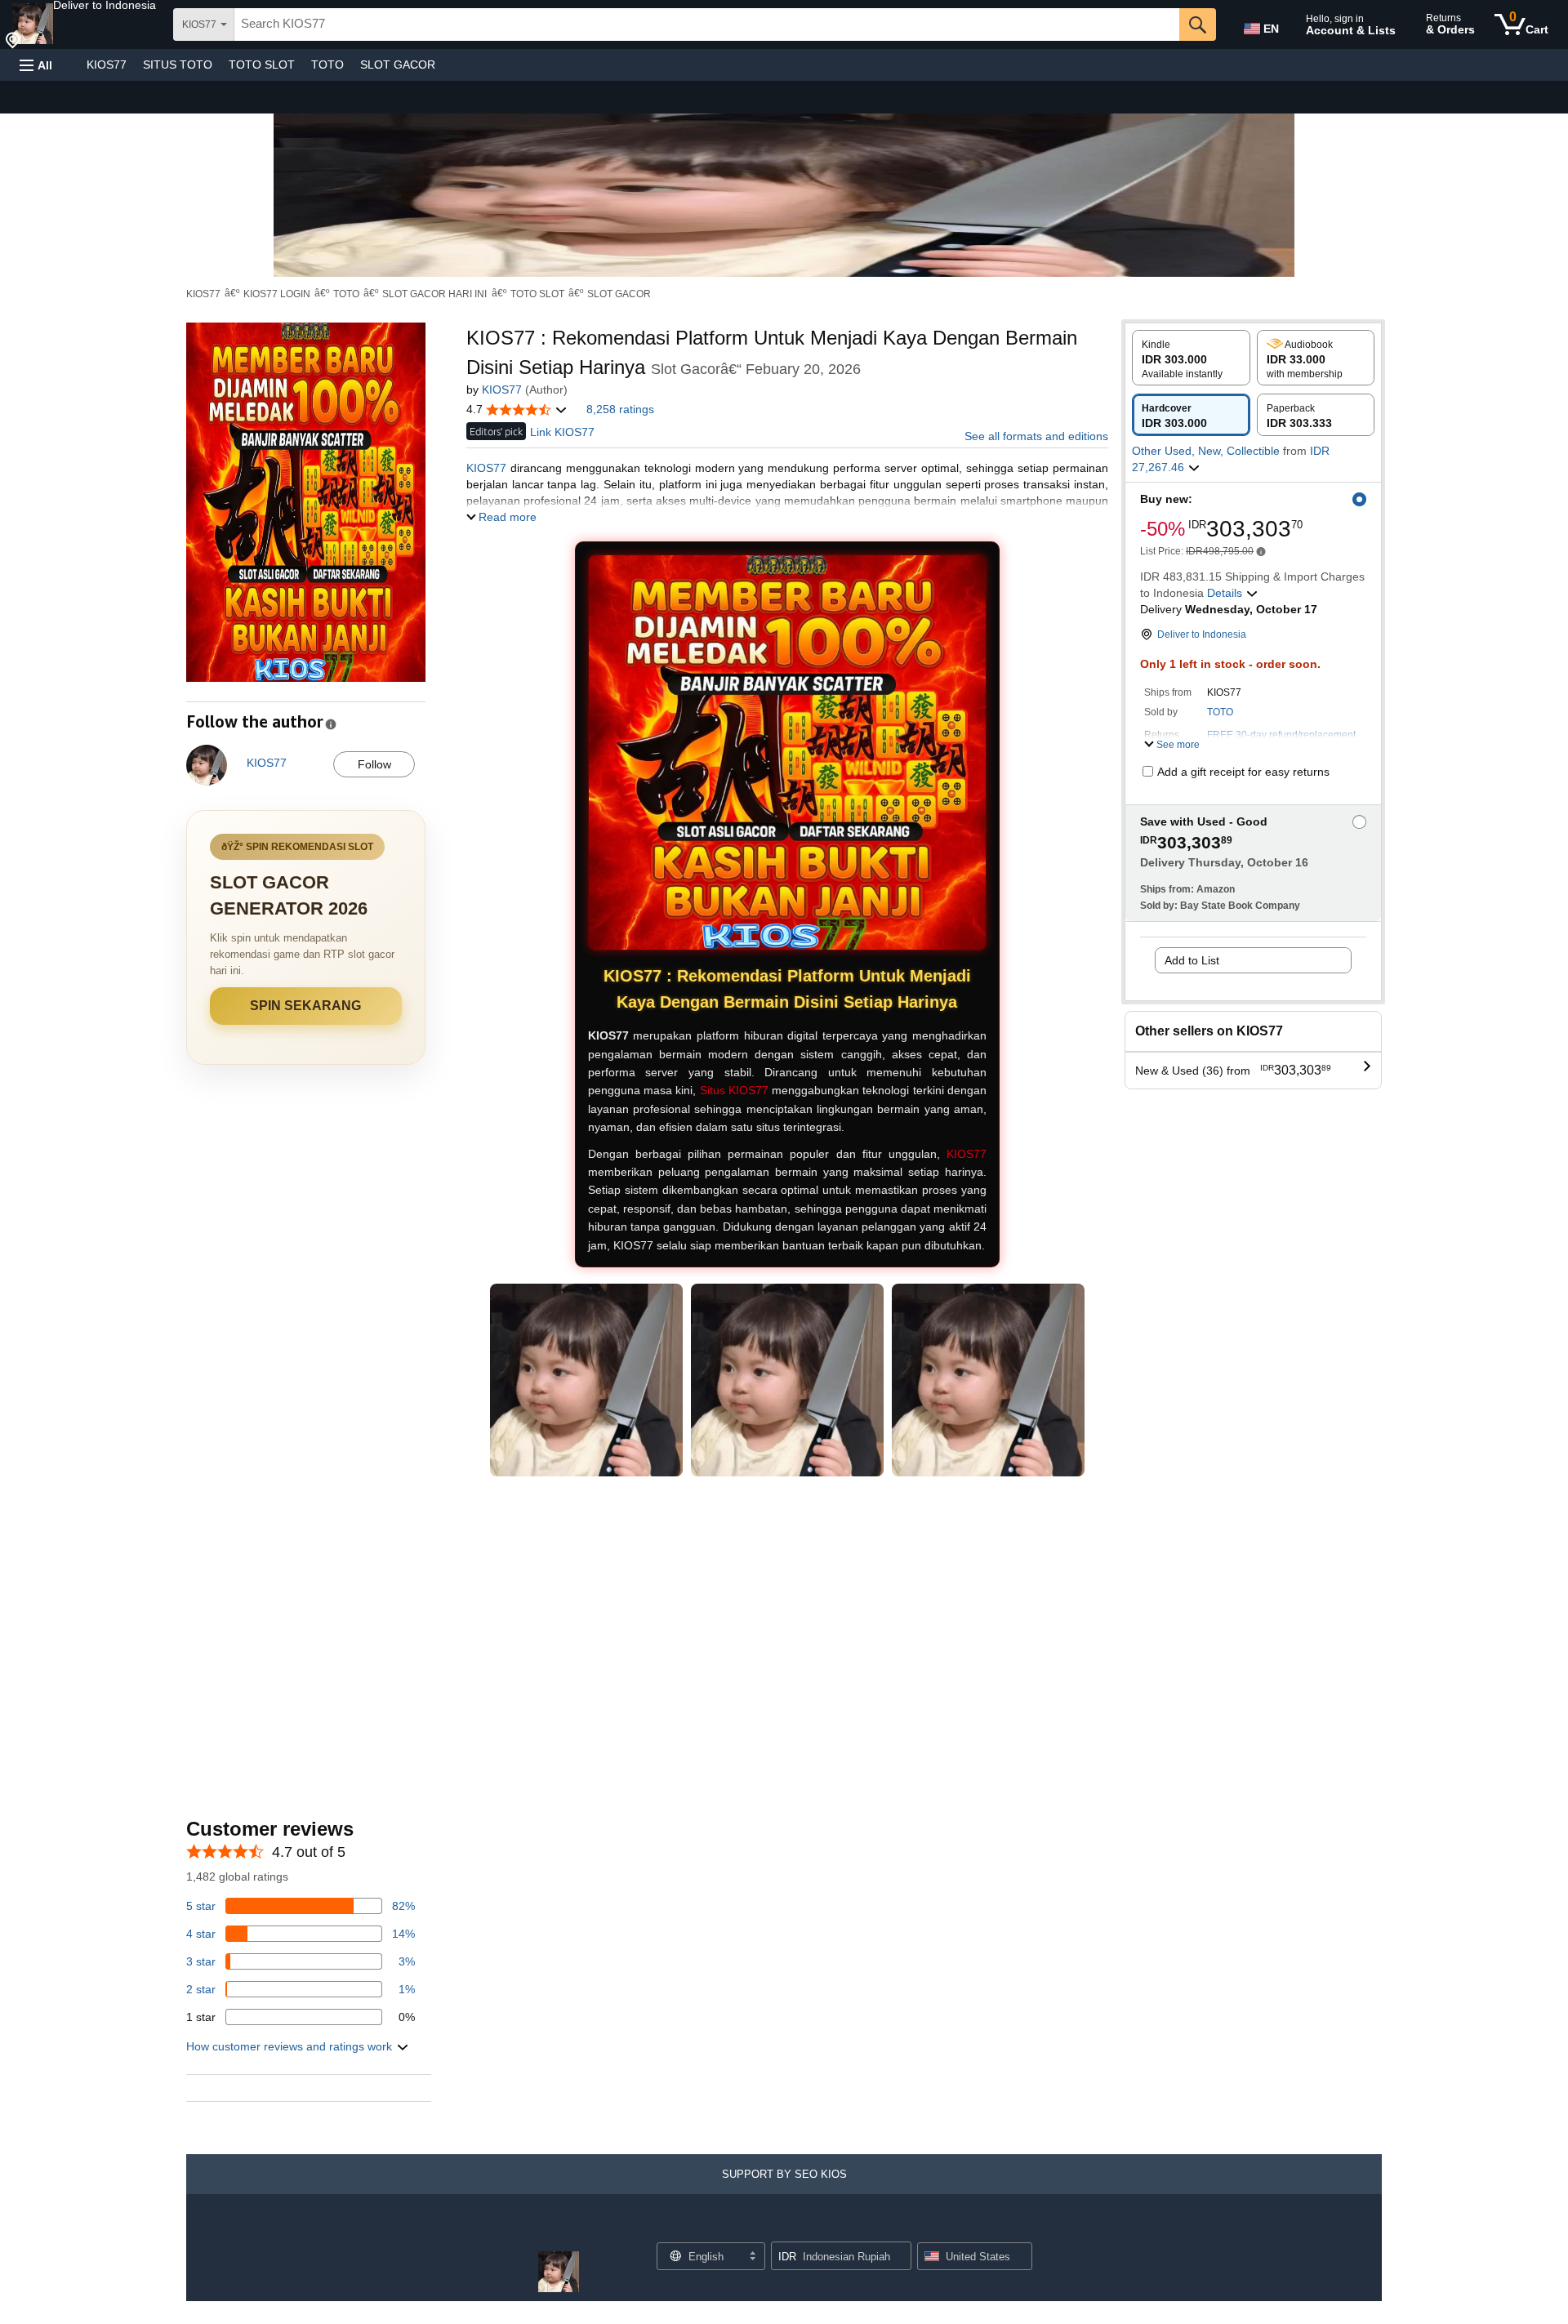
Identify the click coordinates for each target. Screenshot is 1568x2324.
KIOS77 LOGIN (277, 294)
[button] (105, 5)
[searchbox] (707, 24)
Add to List (1192, 960)
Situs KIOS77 (734, 1090)
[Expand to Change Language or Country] (752, 2257)
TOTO (327, 65)
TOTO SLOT (262, 65)
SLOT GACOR (398, 65)
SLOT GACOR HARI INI (434, 294)
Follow (374, 764)
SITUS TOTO (178, 65)
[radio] (1191, 358)
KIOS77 (107, 65)
